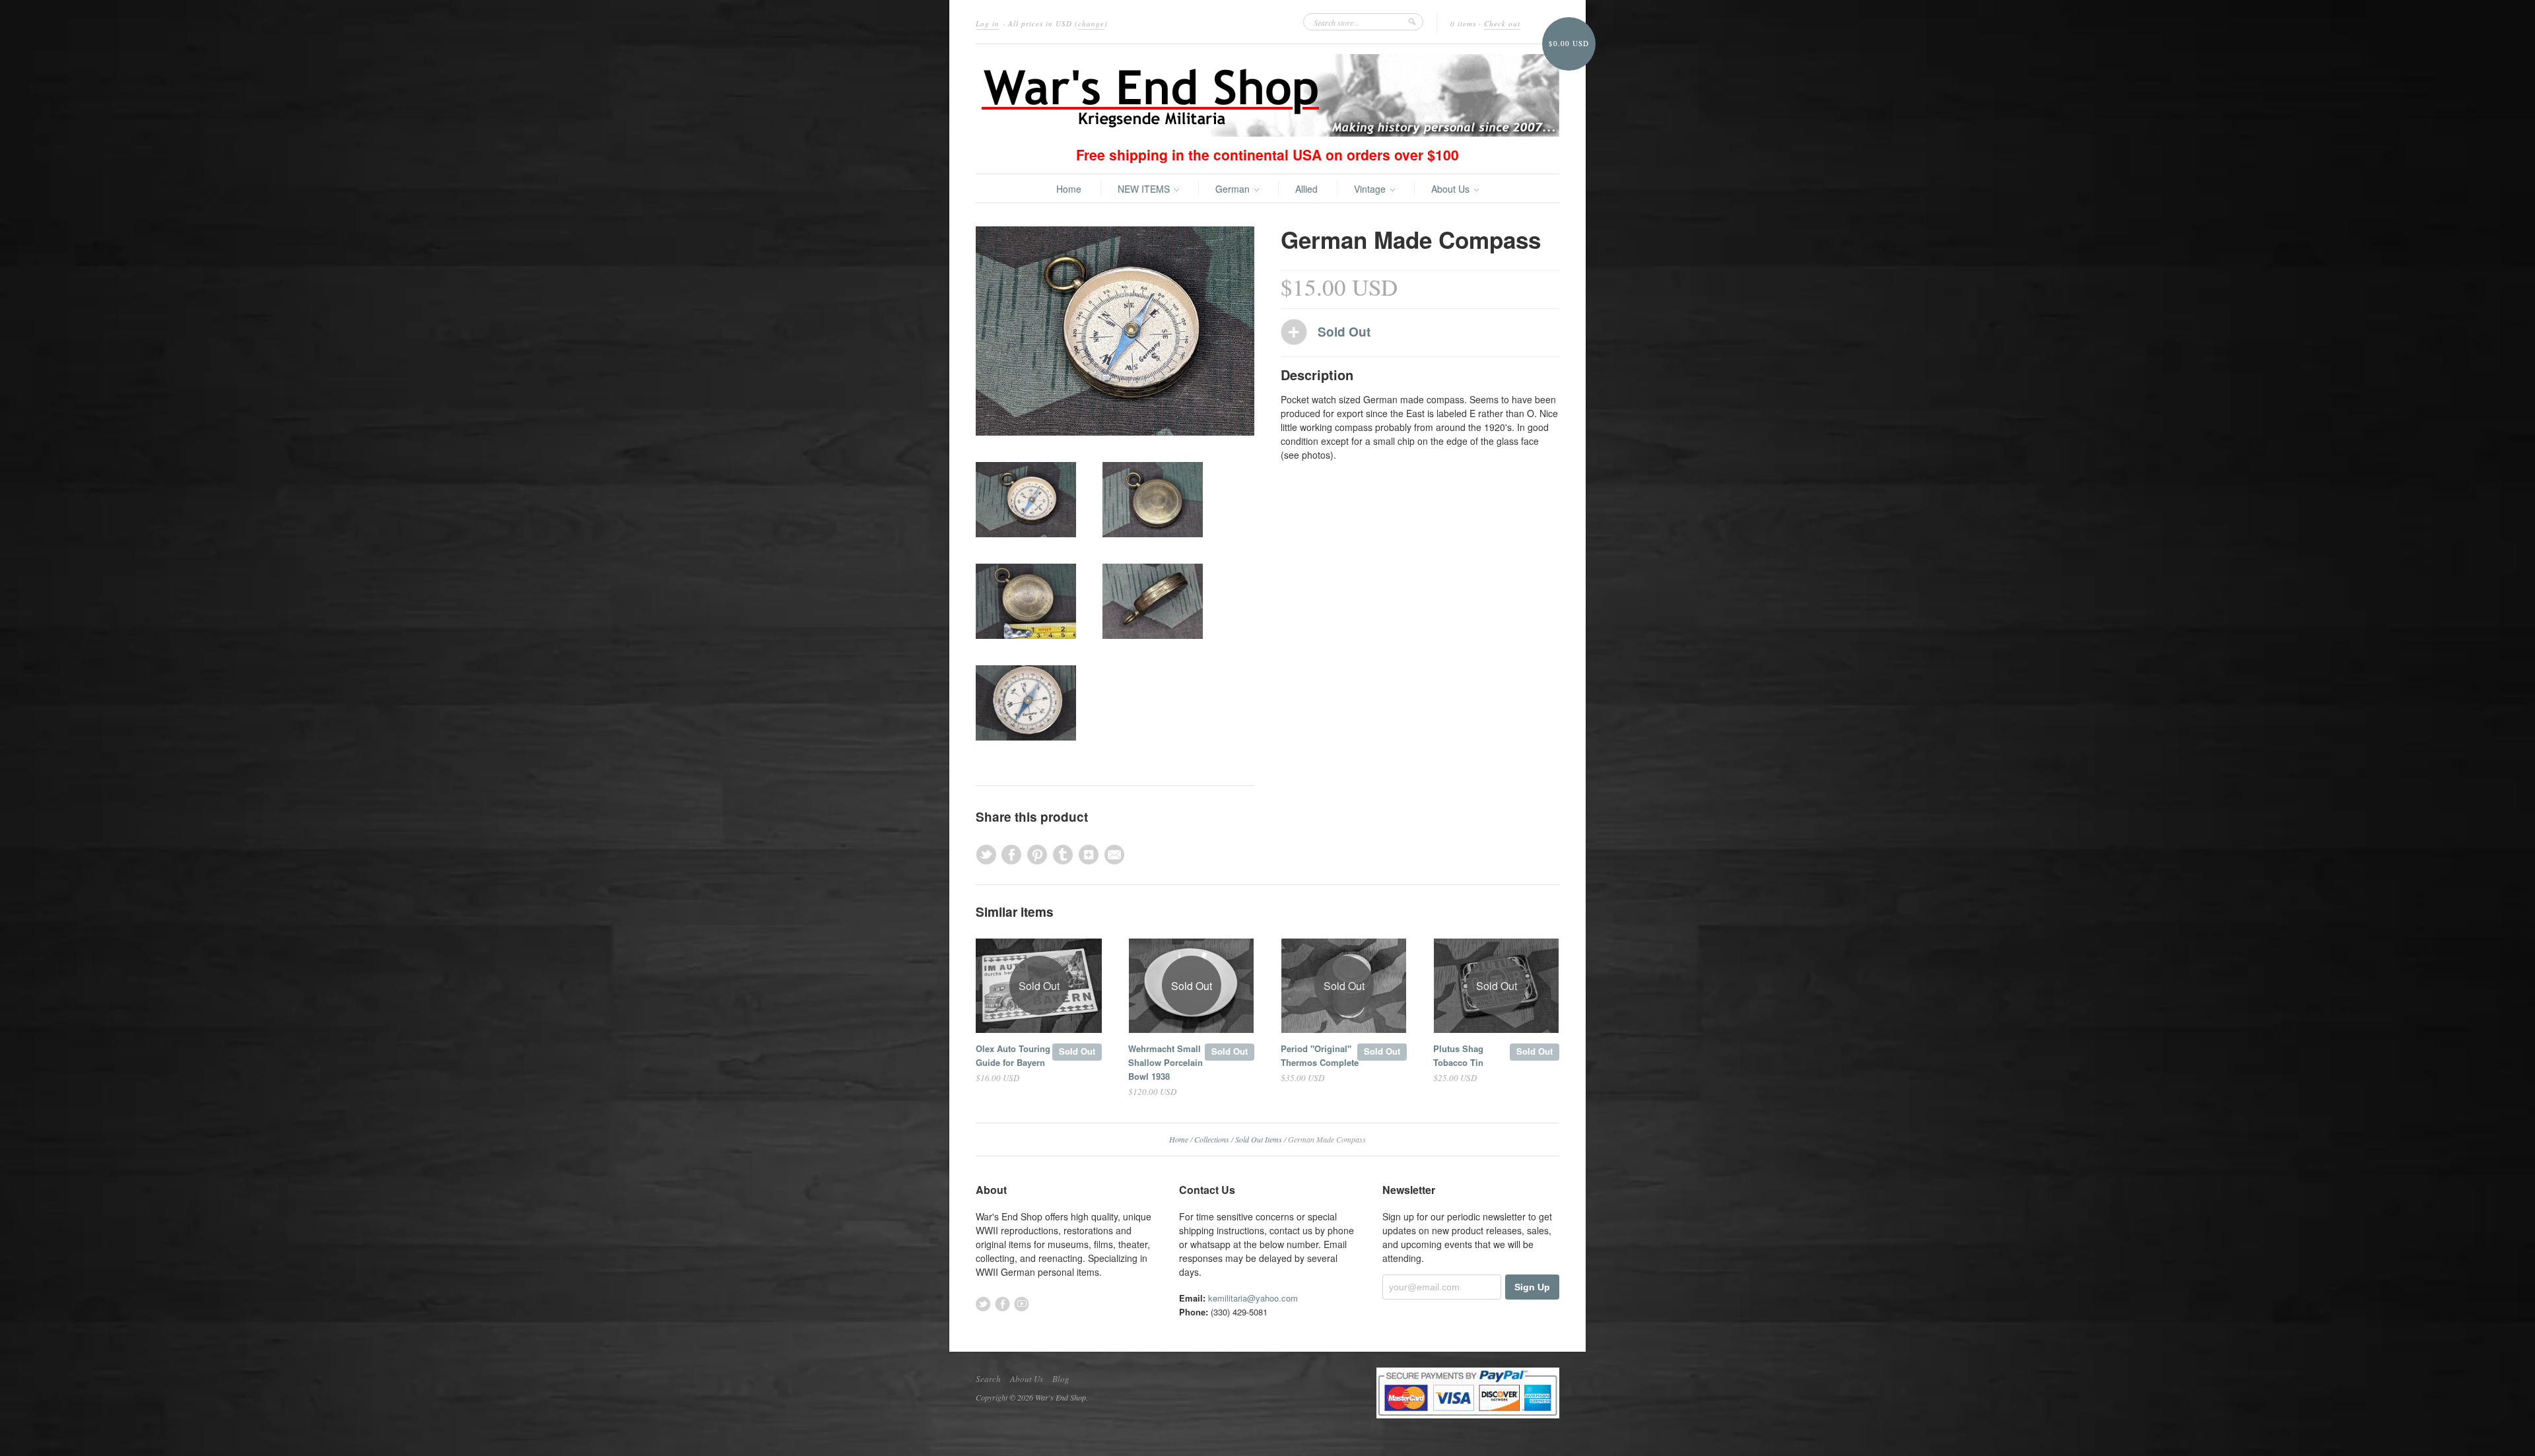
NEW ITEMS (1145, 189)
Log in (988, 23)
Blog (1061, 1379)
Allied (1306, 189)
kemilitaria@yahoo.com (1253, 1298)
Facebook (1002, 1304)
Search (988, 1379)
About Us (1452, 189)
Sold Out (1077, 1051)
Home (1069, 189)
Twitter (983, 1304)
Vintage (1371, 189)
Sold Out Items (1259, 1139)
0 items (1463, 23)
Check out (1502, 23)
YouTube (1022, 1304)
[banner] (1267, 95)
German (1234, 189)
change (1091, 23)
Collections (1212, 1139)
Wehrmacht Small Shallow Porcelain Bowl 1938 (1166, 1062)
